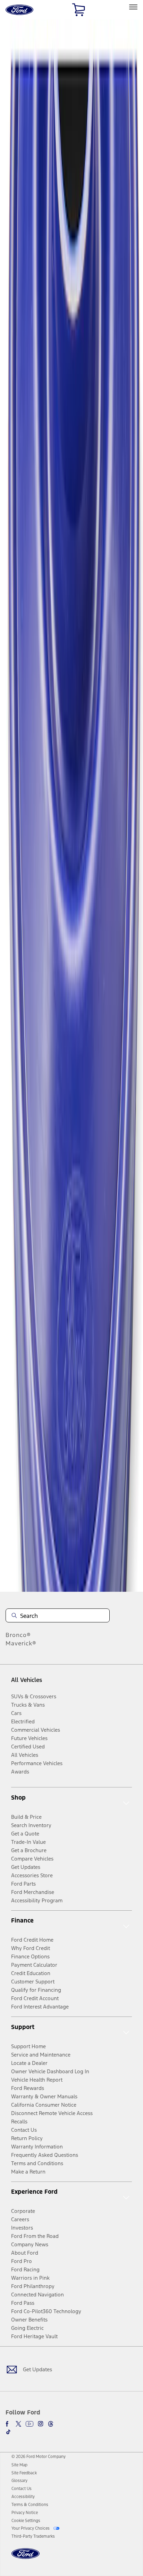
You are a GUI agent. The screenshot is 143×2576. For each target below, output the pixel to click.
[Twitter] (18, 2424)
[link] (19, 2465)
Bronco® (18, 1635)
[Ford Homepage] (26, 2558)
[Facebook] (8, 2424)
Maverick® (21, 1643)
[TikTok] (8, 2432)
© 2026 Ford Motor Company (39, 2457)
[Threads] (51, 2424)
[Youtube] (30, 2424)
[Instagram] (41, 2424)
